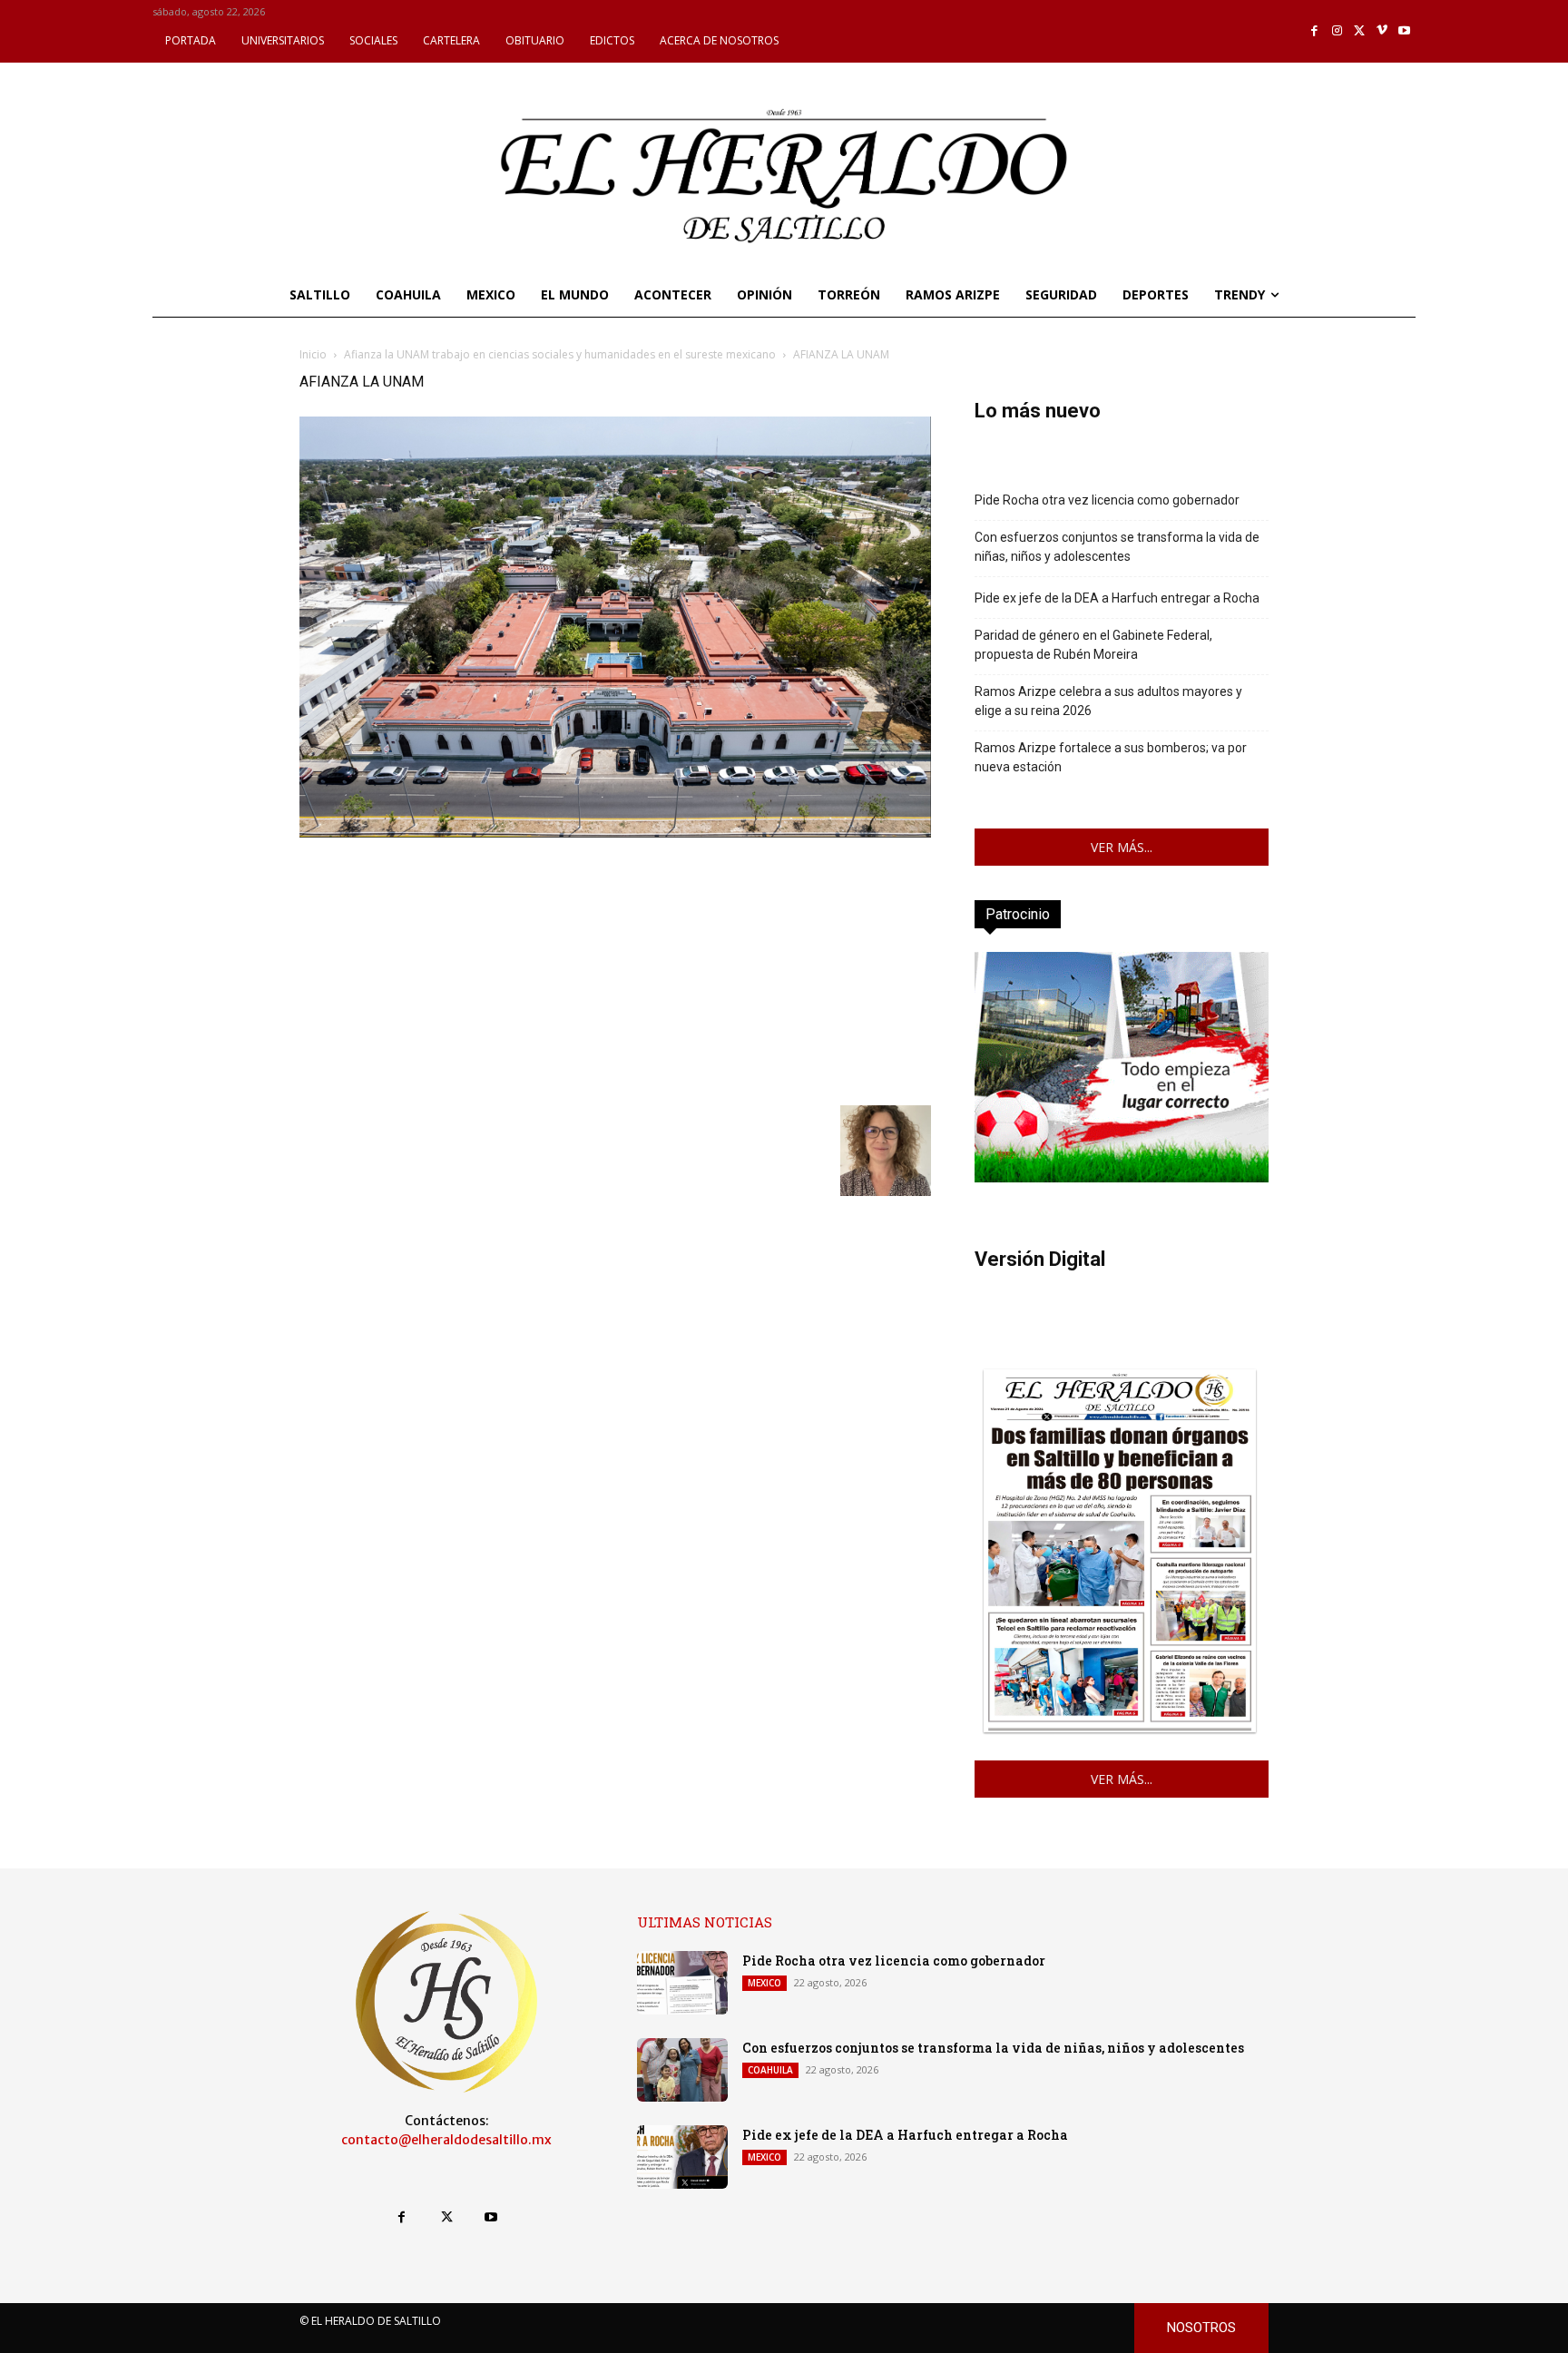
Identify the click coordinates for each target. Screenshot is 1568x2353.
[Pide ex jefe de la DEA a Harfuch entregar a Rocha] (682, 2157)
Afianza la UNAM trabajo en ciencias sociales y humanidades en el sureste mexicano (560, 354)
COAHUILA (770, 2070)
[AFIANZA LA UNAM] (615, 833)
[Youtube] (1404, 31)
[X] (1360, 31)
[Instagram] (1337, 31)
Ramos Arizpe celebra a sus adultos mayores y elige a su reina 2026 (1108, 701)
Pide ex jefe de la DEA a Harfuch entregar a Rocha (1117, 598)
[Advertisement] (615, 969)
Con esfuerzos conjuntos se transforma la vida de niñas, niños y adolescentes (1117, 547)
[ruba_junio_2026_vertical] (1122, 1177)
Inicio (313, 354)
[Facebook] (1315, 31)
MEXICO (764, 1983)
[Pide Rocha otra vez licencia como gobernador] (682, 1983)
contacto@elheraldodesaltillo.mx (446, 2140)
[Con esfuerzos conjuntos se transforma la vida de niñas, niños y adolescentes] (682, 2070)
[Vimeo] (1382, 31)
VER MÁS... (1122, 847)
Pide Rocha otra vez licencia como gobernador (1107, 500)
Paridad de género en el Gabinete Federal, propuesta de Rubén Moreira (1093, 645)
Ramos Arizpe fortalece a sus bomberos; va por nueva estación (1111, 757)
